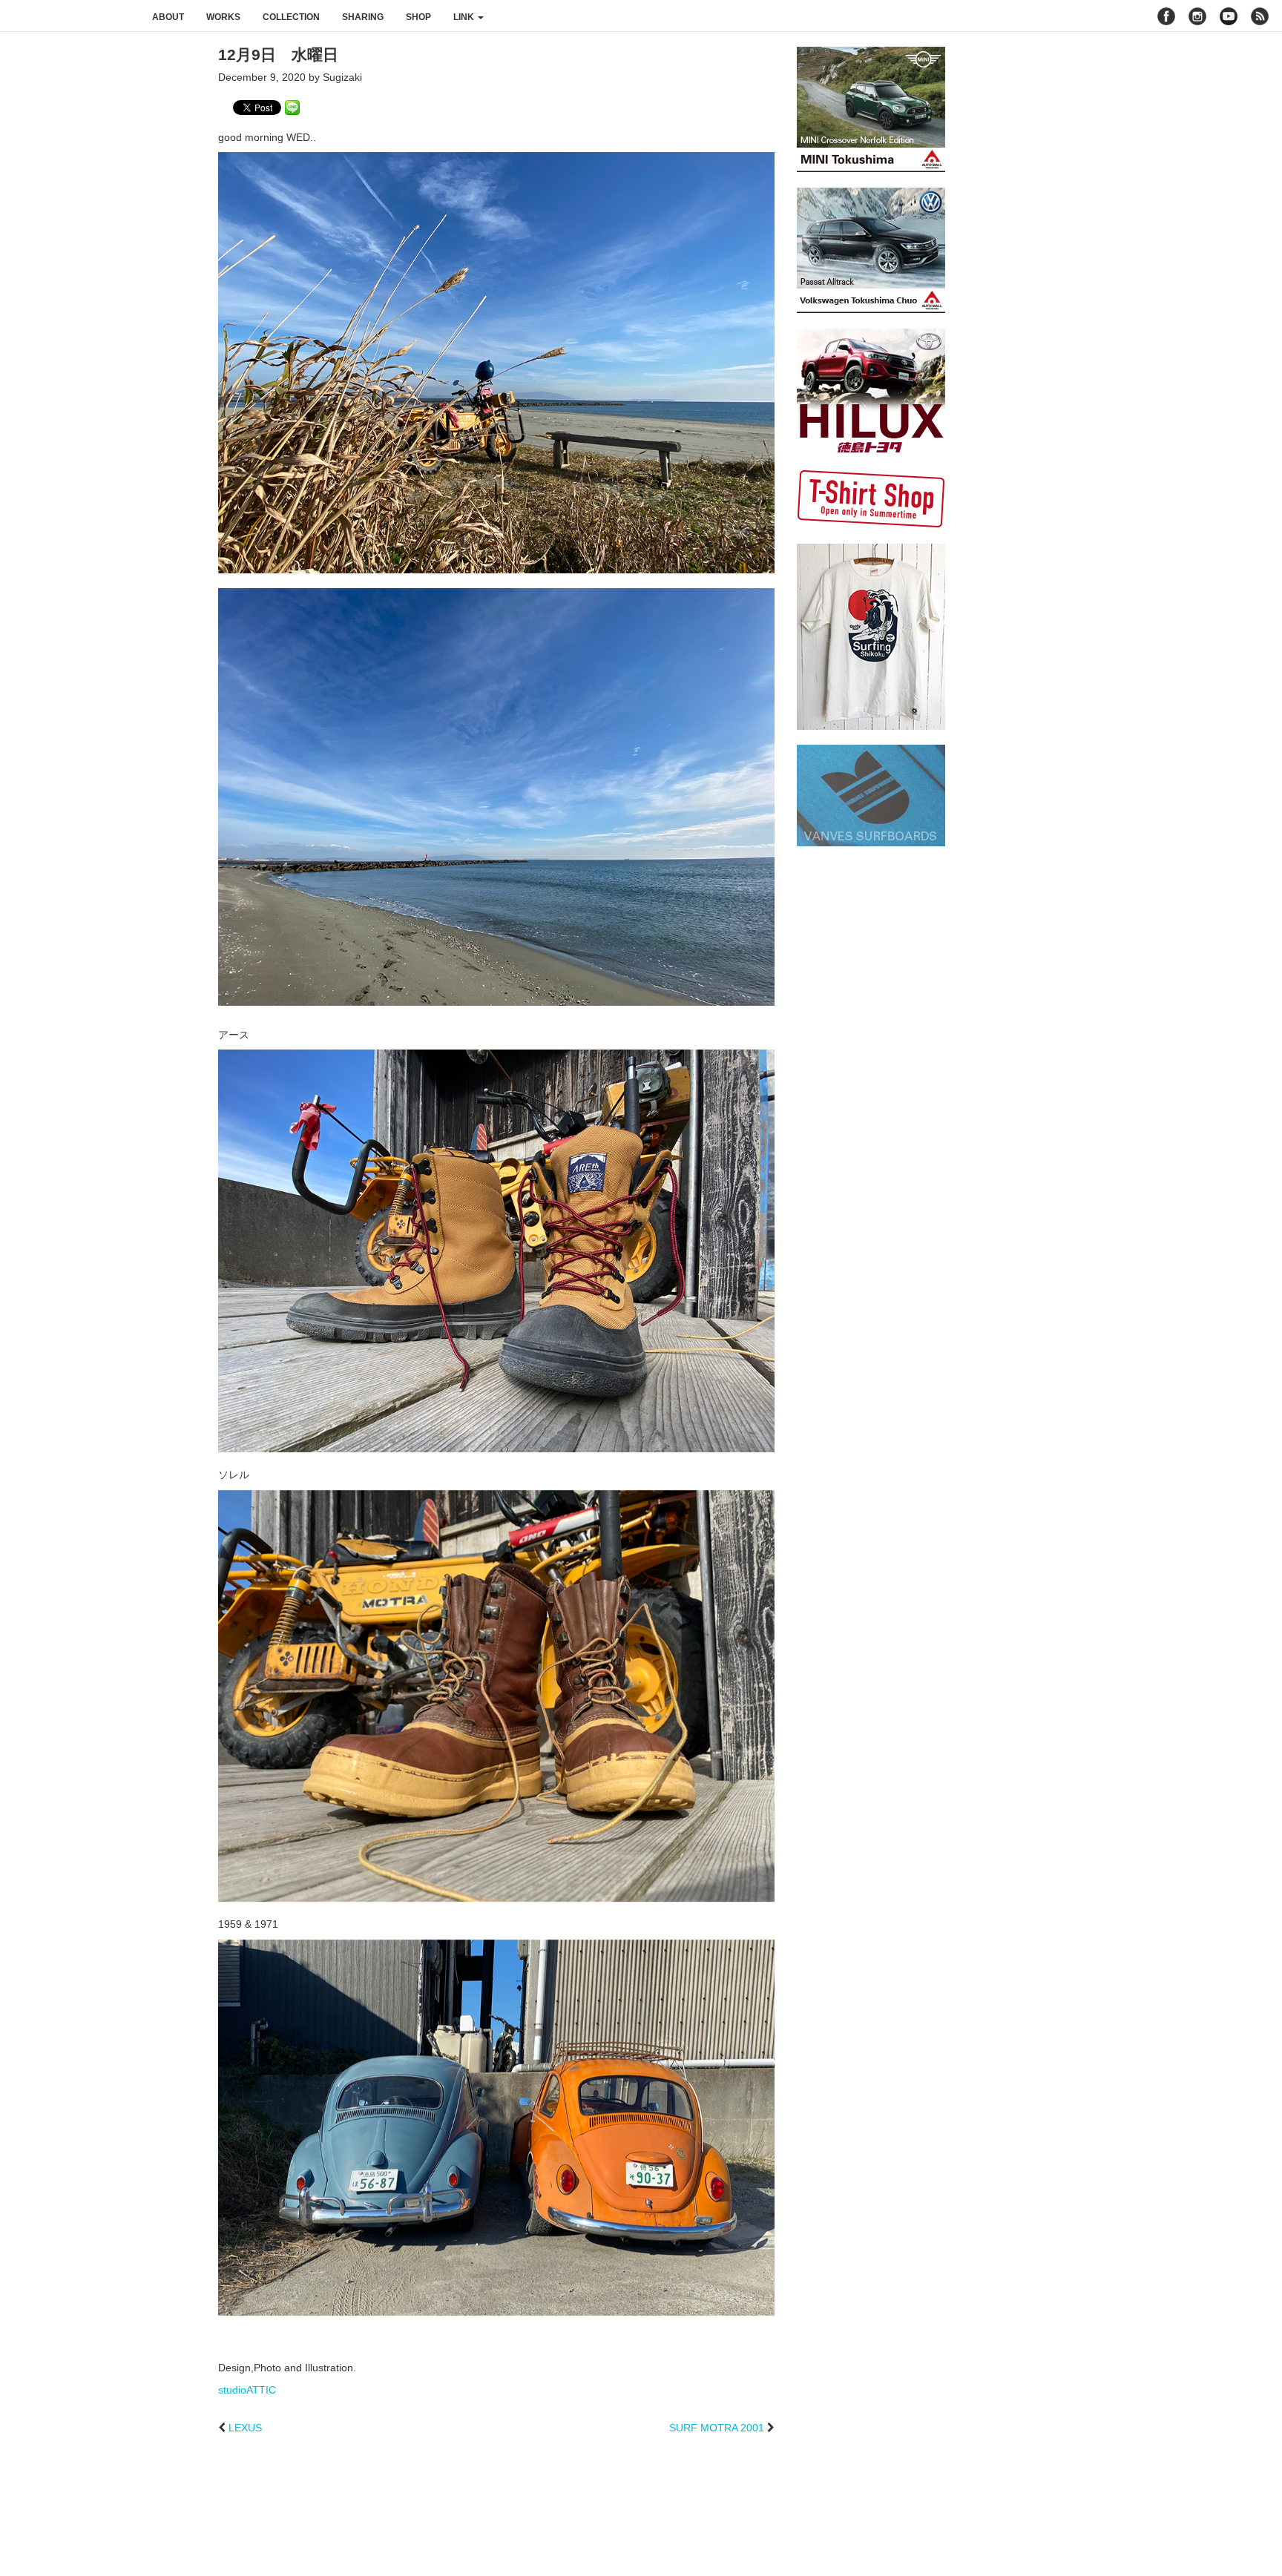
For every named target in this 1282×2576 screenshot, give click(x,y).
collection (291, 17)
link (465, 17)
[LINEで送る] (292, 107)
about (168, 17)
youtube (1229, 16)
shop (418, 17)
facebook (1166, 16)
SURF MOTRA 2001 (717, 2428)
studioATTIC (247, 2390)
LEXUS (245, 2428)
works (223, 17)
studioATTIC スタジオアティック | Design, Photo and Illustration (70, 16)
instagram (1197, 16)
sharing (363, 17)
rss (1262, 16)
